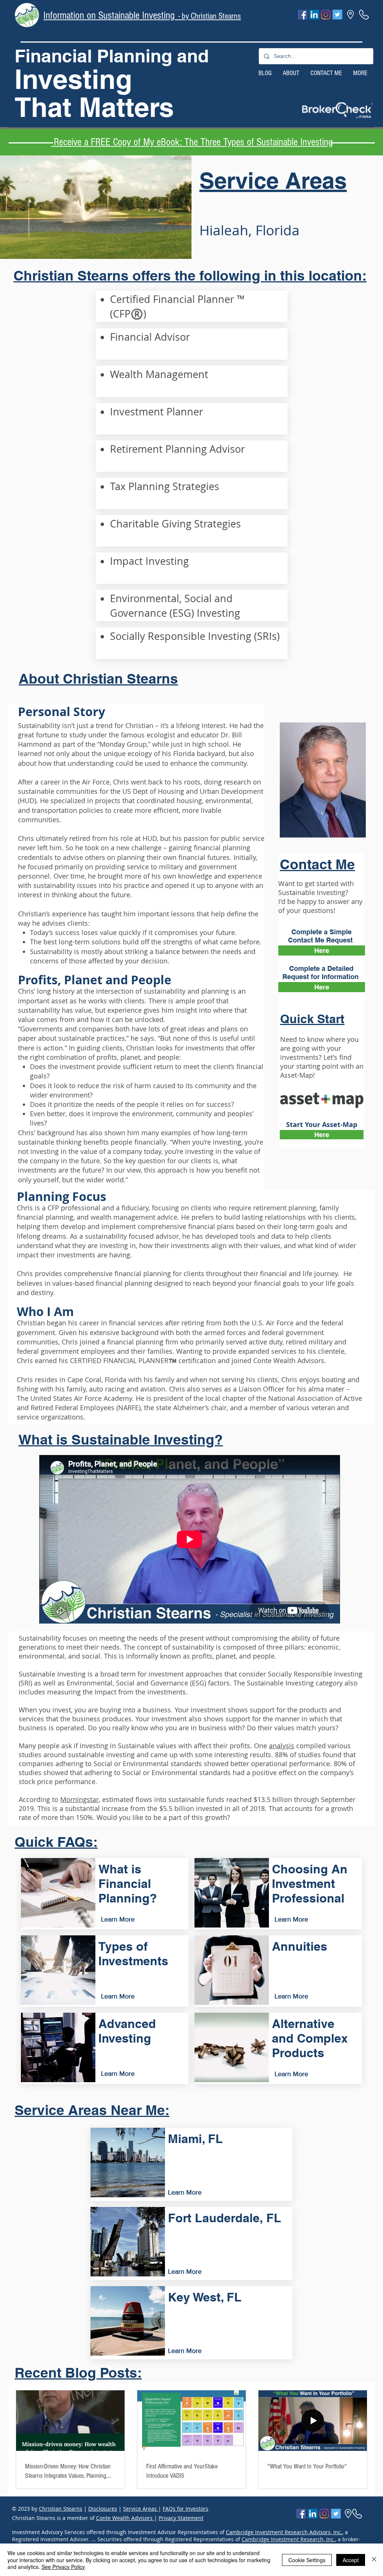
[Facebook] (303, 15)
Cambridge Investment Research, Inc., (289, 2539)
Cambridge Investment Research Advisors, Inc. (284, 2532)
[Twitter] (337, 15)
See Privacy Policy (63, 2567)
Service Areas (141, 2509)
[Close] (374, 2560)
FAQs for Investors (186, 2509)
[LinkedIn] (314, 15)
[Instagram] (326, 15)
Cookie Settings (307, 2560)
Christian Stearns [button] (61, 2509)
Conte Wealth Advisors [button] (125, 2518)
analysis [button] (282, 1746)
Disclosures (103, 2509)
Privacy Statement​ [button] (181, 2518)
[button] (337, 110)
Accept (351, 2560)
